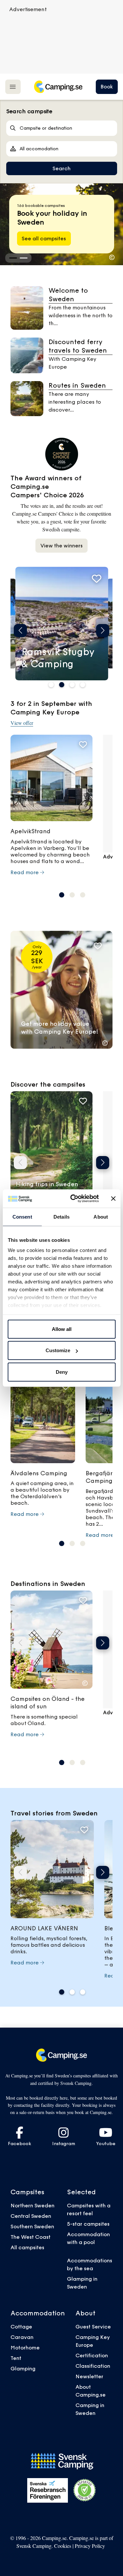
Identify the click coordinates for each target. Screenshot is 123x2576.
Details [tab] (61, 1216)
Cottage (21, 2327)
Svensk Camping (34, 2546)
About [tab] (101, 1216)
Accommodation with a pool (88, 2238)
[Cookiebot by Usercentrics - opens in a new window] (73, 1199)
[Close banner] (113, 1199)
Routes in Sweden (77, 385)
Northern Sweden (32, 2205)
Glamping (23, 2368)
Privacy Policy (90, 2546)
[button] (13, 258)
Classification (93, 2366)
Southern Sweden (32, 2226)
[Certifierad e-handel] (85, 2490)
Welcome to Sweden (68, 295)
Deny (62, 1372)
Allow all (62, 1329)
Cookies (63, 2546)
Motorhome (25, 2347)
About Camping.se (91, 2391)
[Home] (58, 87)
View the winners (61, 545)
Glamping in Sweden (82, 2283)
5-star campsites (88, 2224)
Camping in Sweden (90, 2409)
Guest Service (93, 2327)
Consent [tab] (22, 1216)
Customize (58, 1350)
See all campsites (44, 238)
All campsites (27, 2247)
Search (61, 168)
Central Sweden (31, 2216)
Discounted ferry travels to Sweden (78, 346)
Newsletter (89, 2376)
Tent (16, 2358)
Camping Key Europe (93, 2341)
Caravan (22, 2337)
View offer (22, 723)
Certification (92, 2355)
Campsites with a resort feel (89, 2209)
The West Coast (31, 2237)
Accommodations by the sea (90, 2264)
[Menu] (13, 87)
